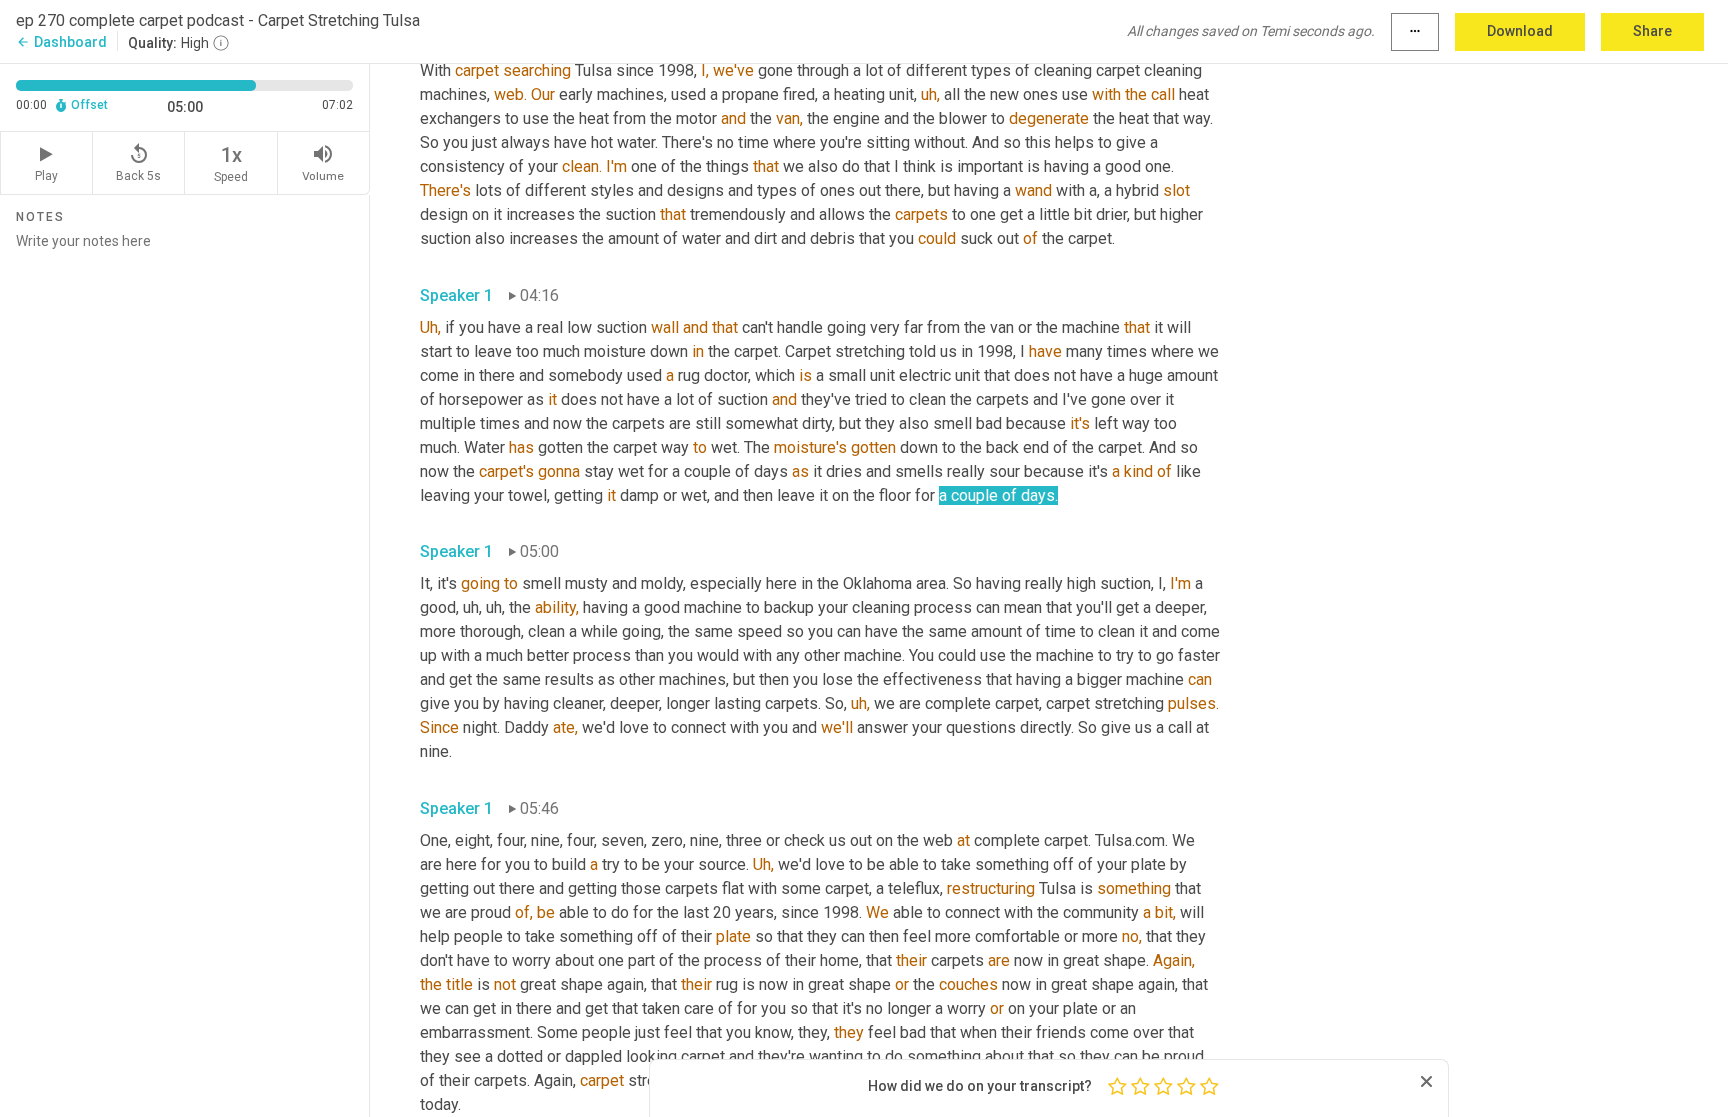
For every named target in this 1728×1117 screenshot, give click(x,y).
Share (1652, 31)
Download (1520, 31)
